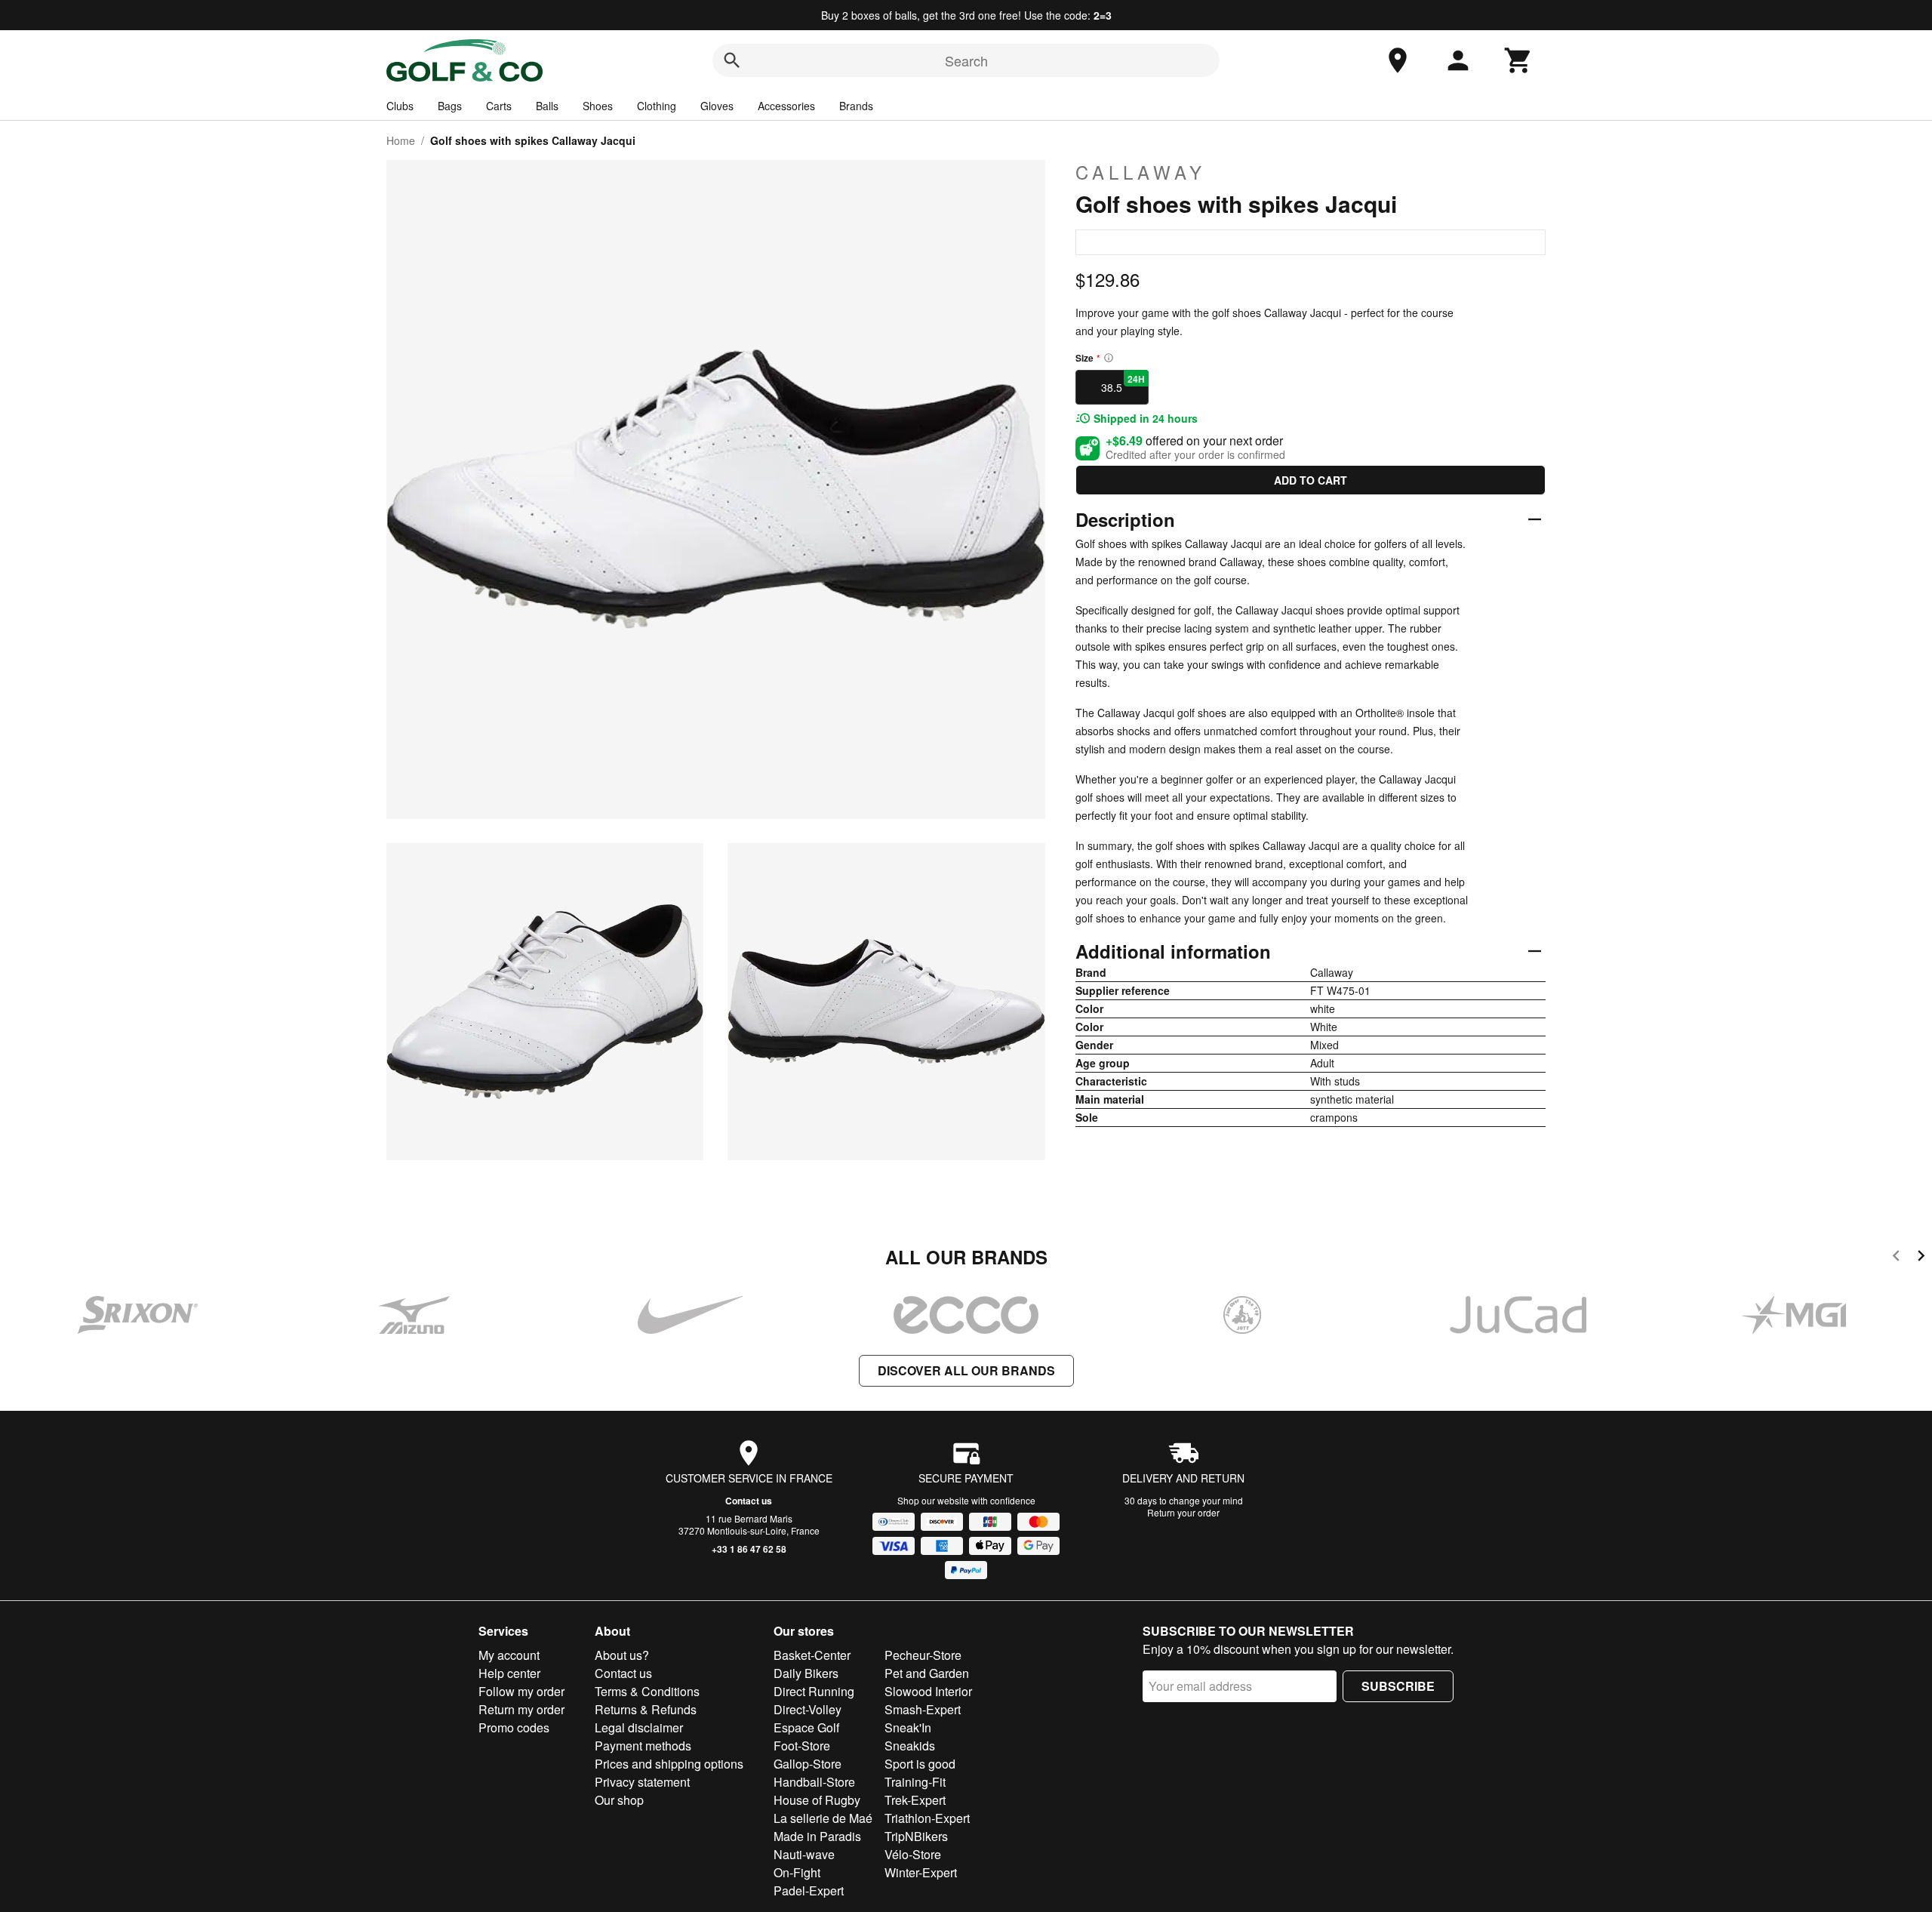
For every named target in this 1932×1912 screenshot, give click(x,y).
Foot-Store (802, 1746)
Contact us (749, 1501)
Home (401, 140)
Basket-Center (812, 1655)
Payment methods (643, 1746)
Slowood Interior (928, 1691)
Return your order (1183, 1512)
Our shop (619, 1800)
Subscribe (1398, 1686)
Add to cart (1311, 480)
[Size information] (1109, 358)
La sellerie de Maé (823, 1818)
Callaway (1141, 172)
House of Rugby (817, 1800)
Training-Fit (915, 1782)
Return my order (521, 1709)
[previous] (1896, 1258)
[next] (1921, 1258)
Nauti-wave (804, 1854)
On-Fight (797, 1872)
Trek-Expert (915, 1800)
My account (509, 1655)
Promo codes (514, 1727)
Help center (509, 1673)
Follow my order (521, 1691)
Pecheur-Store (923, 1655)
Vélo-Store (913, 1854)
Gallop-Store (808, 1764)
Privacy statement (642, 1782)
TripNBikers (916, 1836)
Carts (499, 106)
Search (966, 60)
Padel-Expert (809, 1890)
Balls (547, 106)
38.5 (1123, 383)
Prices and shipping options (669, 1764)
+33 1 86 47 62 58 (749, 1549)
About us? (622, 1655)
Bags (450, 106)
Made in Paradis (817, 1836)
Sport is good (920, 1764)
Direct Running (814, 1691)
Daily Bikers (806, 1673)
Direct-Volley (808, 1709)
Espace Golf (806, 1727)
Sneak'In (908, 1727)
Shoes (598, 106)
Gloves (717, 106)
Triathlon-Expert (927, 1818)
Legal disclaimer (639, 1727)
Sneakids (910, 1746)
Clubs (400, 106)
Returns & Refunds (646, 1709)
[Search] (732, 60)
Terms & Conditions (647, 1691)
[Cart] (1518, 60)
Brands (856, 106)
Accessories (786, 106)
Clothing (657, 106)
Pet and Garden (927, 1673)
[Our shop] (1398, 60)
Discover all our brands (966, 1370)
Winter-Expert (921, 1872)
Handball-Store (814, 1782)
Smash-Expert (923, 1709)
